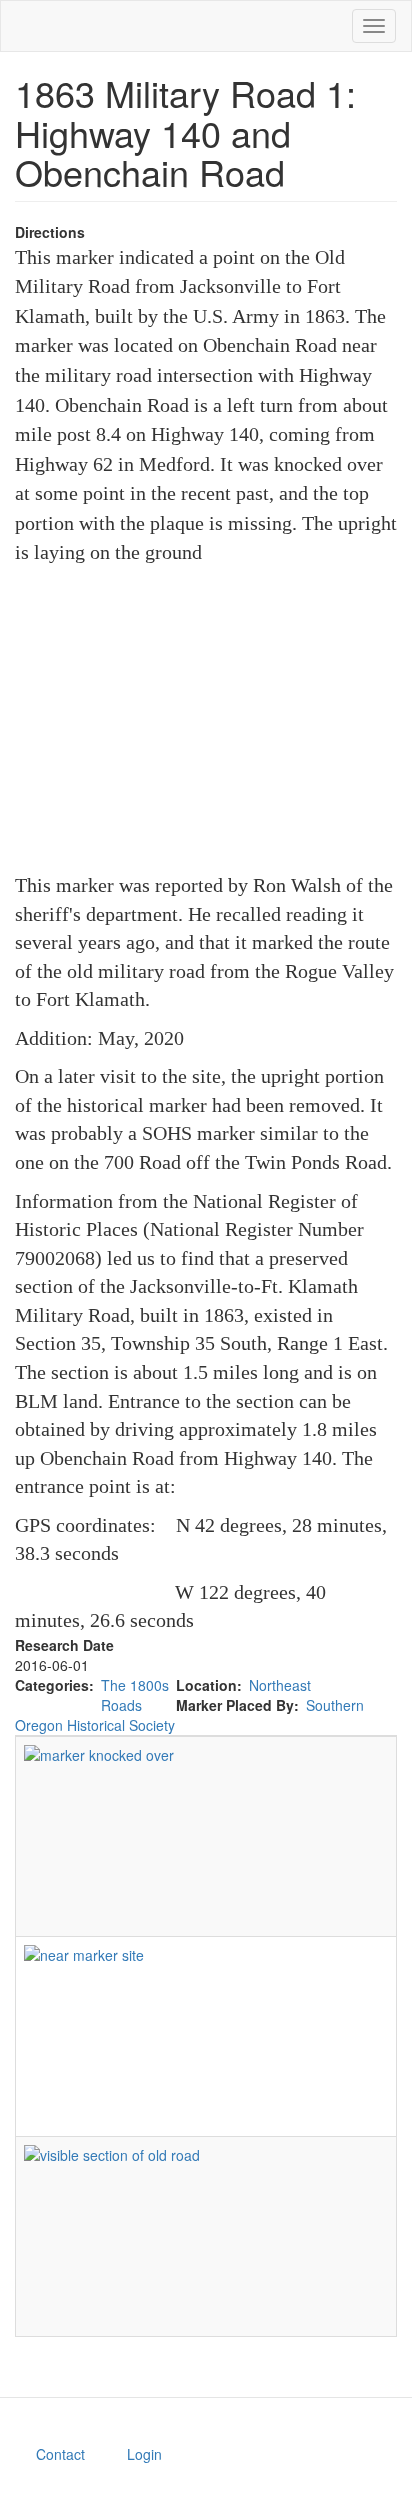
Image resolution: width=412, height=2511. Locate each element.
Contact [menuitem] (60, 2454)
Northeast (280, 1685)
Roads (121, 1705)
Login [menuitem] (144, 2454)
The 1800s (135, 1685)
